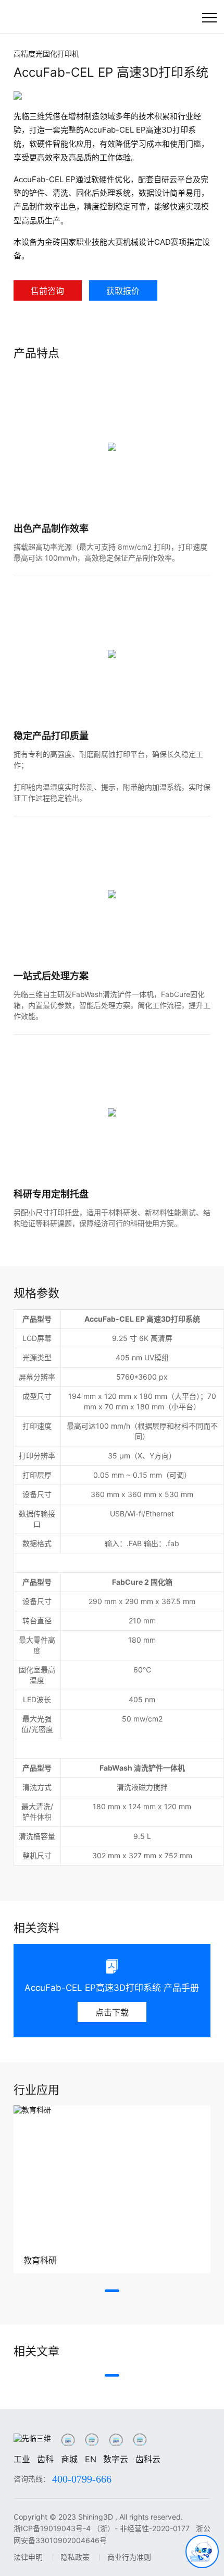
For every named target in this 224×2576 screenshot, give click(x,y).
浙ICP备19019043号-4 (52, 2528)
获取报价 (123, 291)
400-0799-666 (82, 2479)
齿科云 (148, 2459)
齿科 (45, 2459)
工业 (22, 2459)
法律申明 (28, 2557)
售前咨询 (47, 291)
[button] (112, 2291)
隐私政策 (75, 2557)
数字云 (116, 2459)
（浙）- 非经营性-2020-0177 (142, 2528)
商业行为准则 (129, 2557)
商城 (69, 2459)
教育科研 (40, 2260)
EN (91, 2459)
